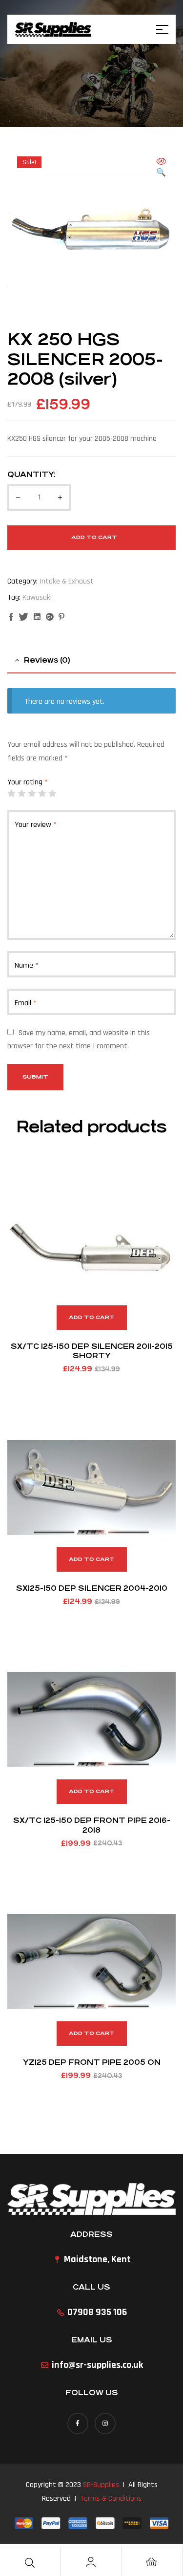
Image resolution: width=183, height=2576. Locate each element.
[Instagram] (105, 2423)
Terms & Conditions (111, 2499)
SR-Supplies (101, 2485)
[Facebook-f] (78, 2423)
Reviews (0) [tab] (47, 660)
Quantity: (31, 474)
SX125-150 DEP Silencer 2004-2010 (92, 1588)
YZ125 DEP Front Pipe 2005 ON (92, 2062)
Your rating (28, 782)
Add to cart (94, 537)
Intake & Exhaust (67, 581)
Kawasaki (37, 597)
